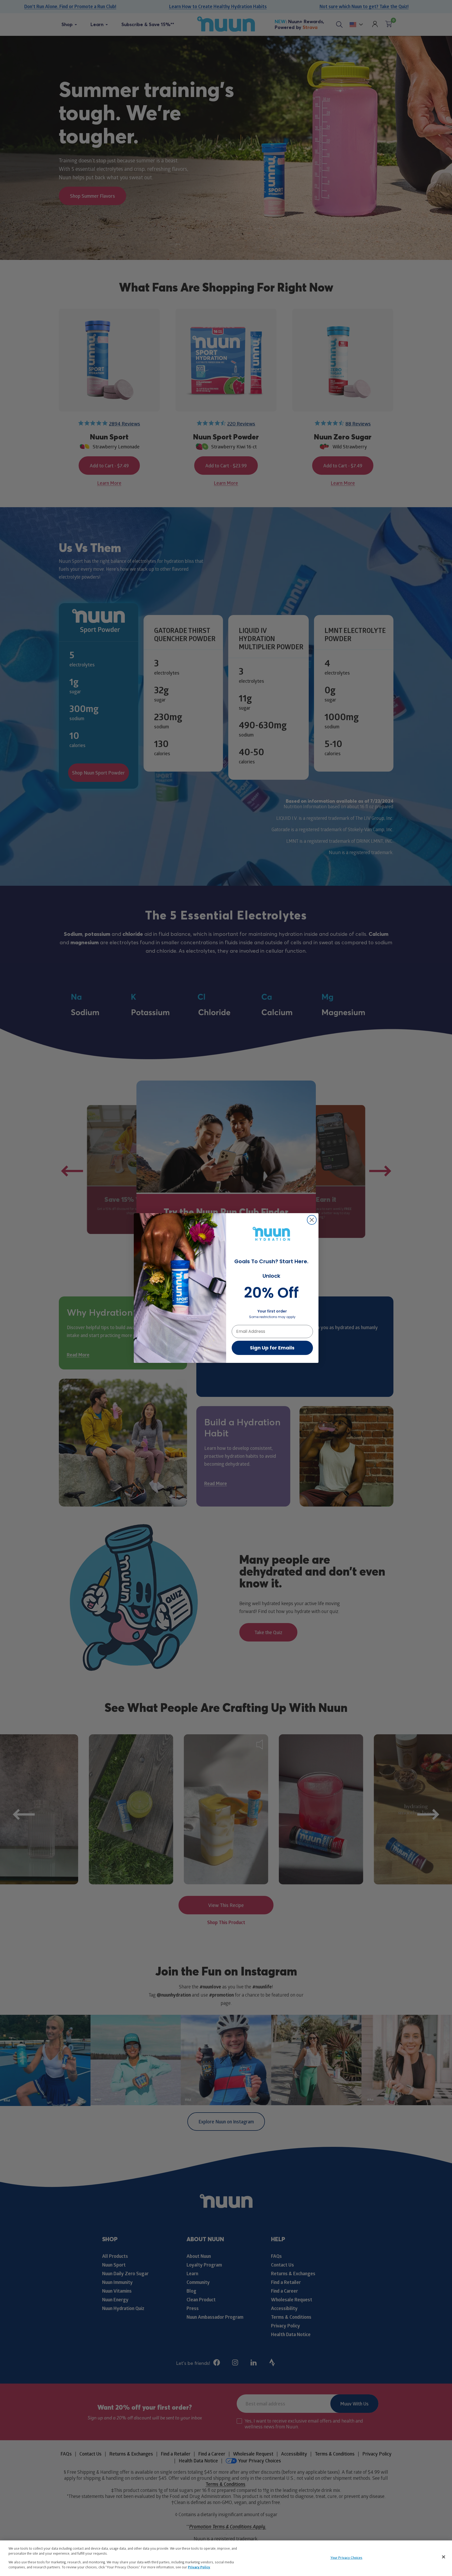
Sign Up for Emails (272, 1348)
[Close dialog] (312, 1220)
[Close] (444, 2557)
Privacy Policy (199, 2567)
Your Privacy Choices (346, 2558)
